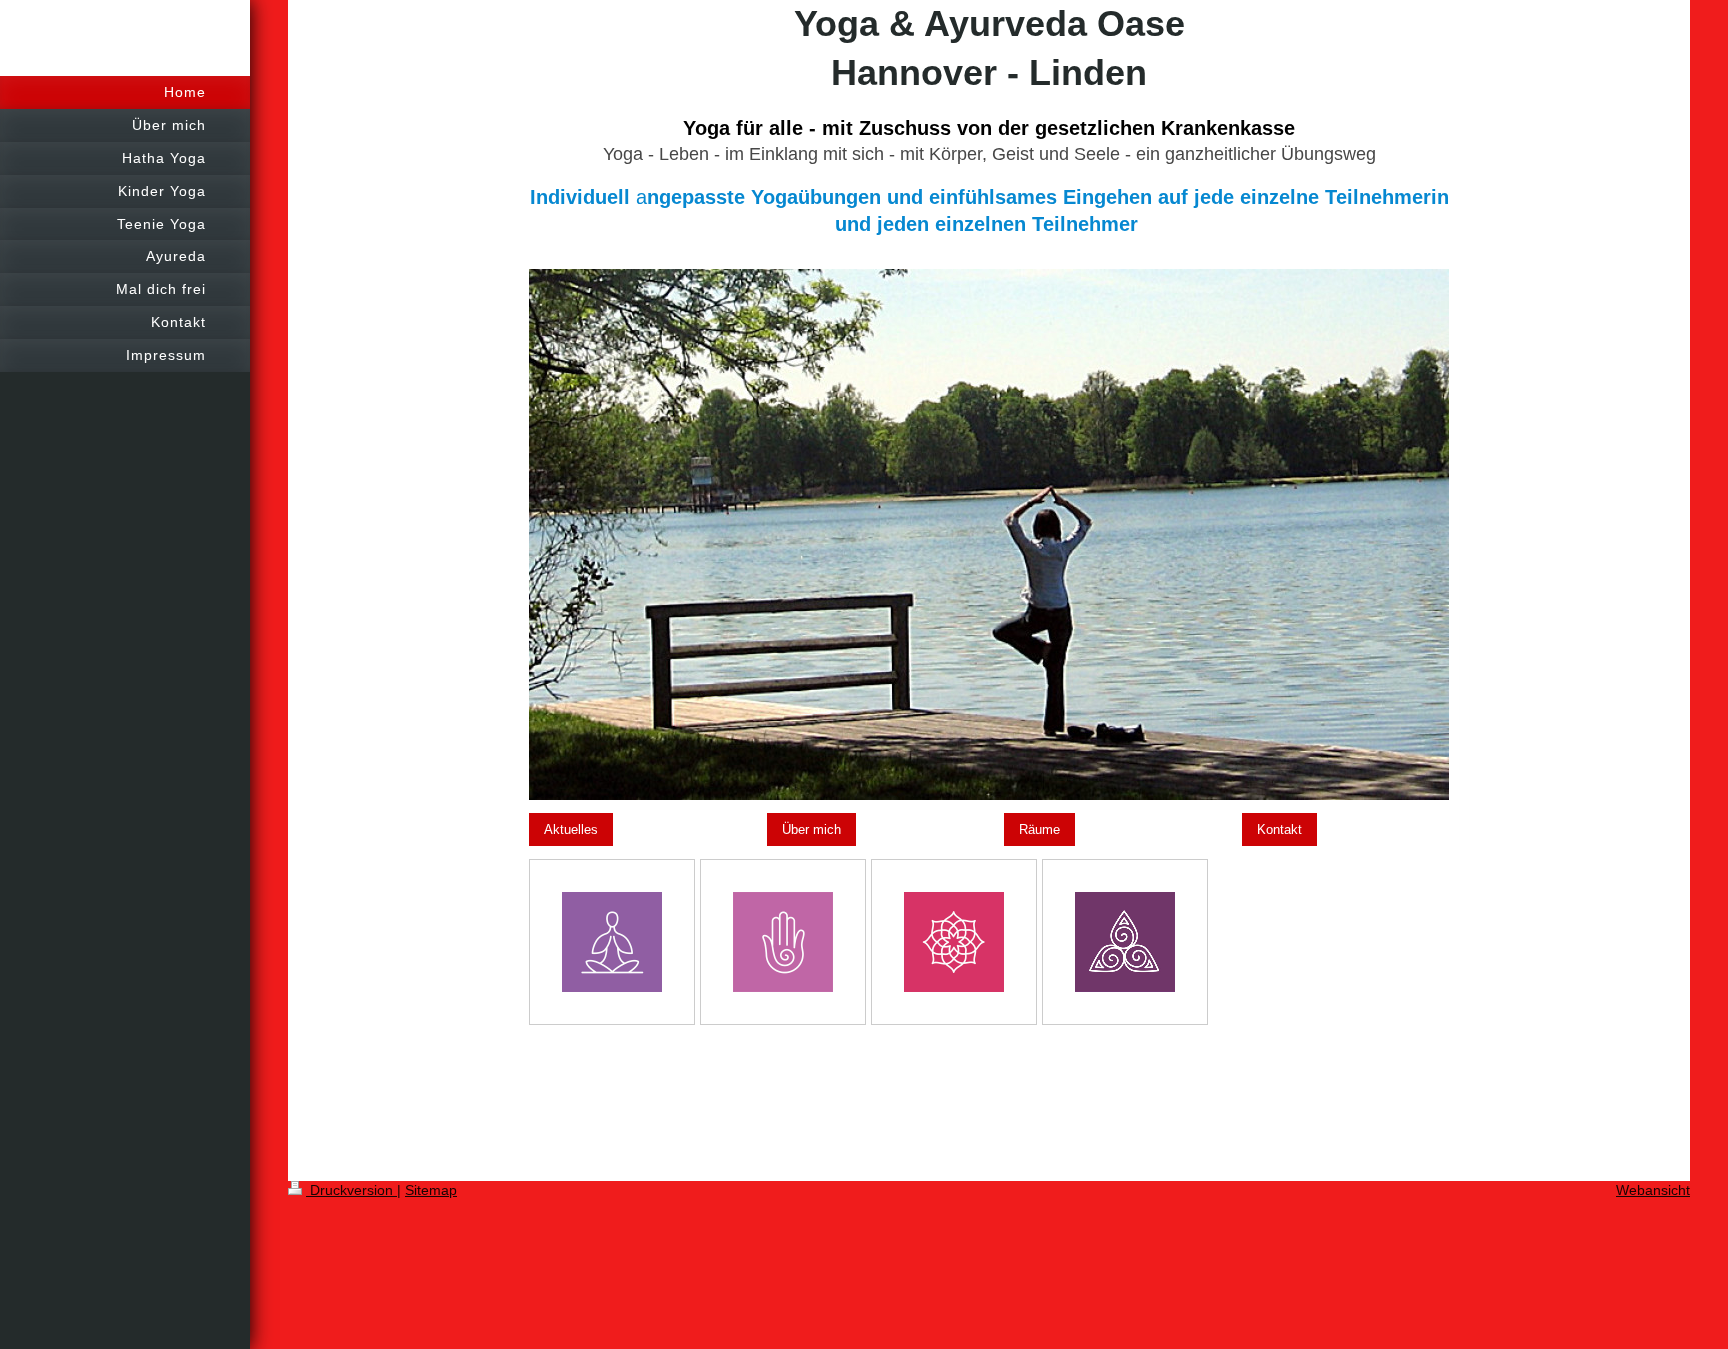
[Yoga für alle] (612, 942)
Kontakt (1279, 829)
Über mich (811, 829)
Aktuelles (571, 829)
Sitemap (431, 1190)
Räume (1039, 829)
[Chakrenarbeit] (954, 942)
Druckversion (351, 1190)
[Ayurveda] (783, 942)
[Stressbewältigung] (1125, 942)
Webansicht (1653, 1190)
